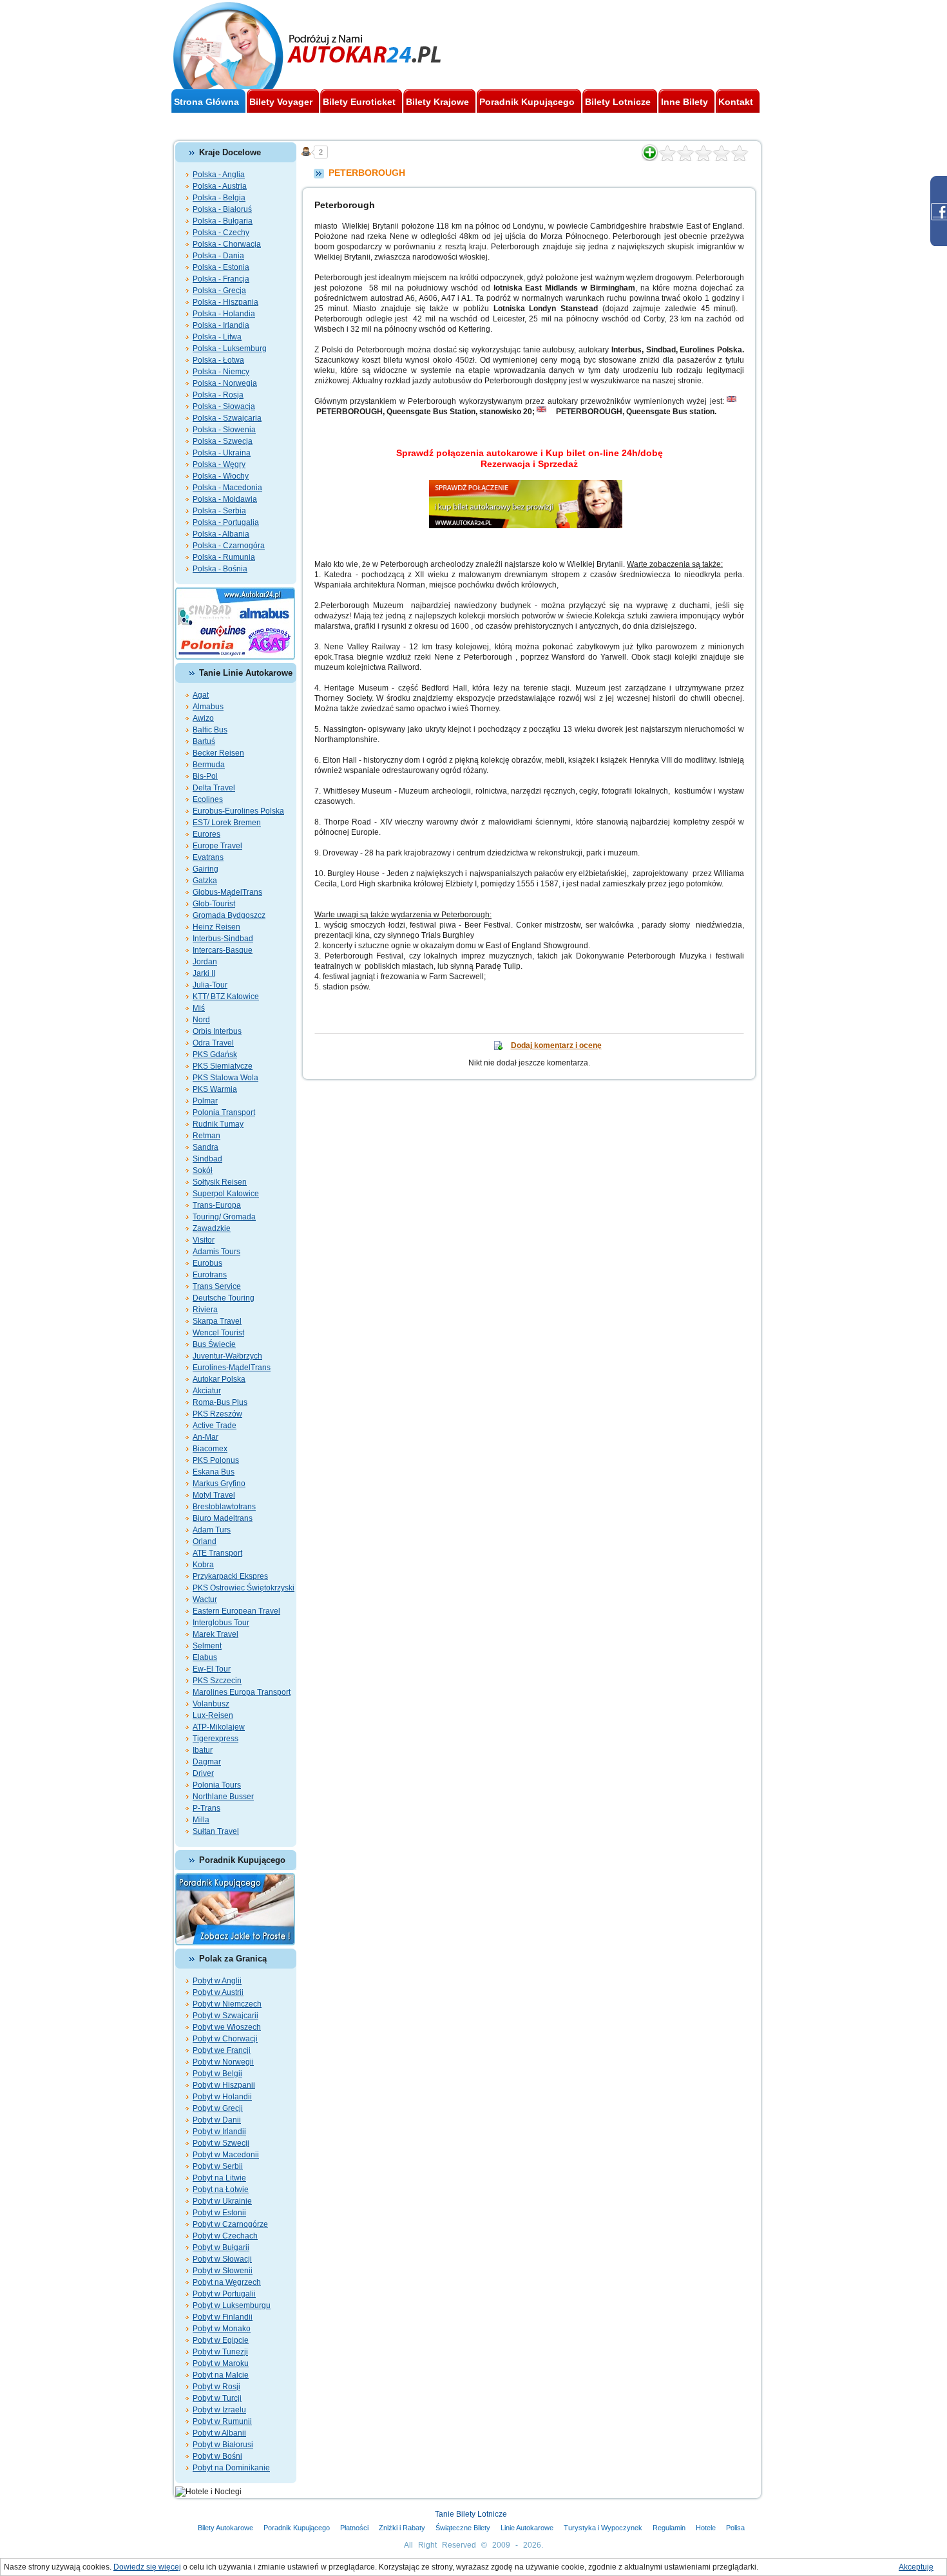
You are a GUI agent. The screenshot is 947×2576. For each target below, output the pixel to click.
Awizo (203, 718)
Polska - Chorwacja (227, 244)
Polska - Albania (221, 534)
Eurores (206, 834)
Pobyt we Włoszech (227, 2027)
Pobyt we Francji (222, 2050)
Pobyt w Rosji (216, 2387)
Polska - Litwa (217, 337)
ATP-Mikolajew (219, 1727)
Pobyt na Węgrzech (227, 2282)
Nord (201, 1020)
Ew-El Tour (212, 1669)
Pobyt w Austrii (218, 1992)
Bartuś (204, 741)
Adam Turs (212, 1530)
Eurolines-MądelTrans (232, 1368)
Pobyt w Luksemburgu (232, 2305)
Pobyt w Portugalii (224, 2294)
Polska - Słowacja (224, 406)
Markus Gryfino (219, 1484)
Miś (199, 1008)
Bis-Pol (205, 776)
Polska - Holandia (224, 314)
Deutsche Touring (224, 1298)
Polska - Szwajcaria (227, 418)
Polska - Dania (218, 256)
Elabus (205, 1657)
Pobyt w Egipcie (221, 2340)
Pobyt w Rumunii (222, 2421)
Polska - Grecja (219, 291)
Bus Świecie (214, 1344)
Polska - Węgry (219, 464)
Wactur (205, 1599)
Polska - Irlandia (221, 325)
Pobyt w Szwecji (221, 2143)
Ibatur (203, 1750)
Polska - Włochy (221, 476)
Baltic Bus (210, 730)
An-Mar (206, 1437)
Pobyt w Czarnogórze (230, 2224)
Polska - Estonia (221, 267)
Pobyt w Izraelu (219, 2410)
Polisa (735, 2528)
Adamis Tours (216, 1252)
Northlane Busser (223, 1797)
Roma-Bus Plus (220, 1402)
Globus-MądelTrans (227, 892)
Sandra (206, 1147)
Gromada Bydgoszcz (229, 915)
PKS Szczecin (217, 1681)
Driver (203, 1773)
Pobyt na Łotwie (221, 2190)
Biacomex (210, 1449)
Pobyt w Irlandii (219, 2132)
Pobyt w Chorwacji (225, 2039)
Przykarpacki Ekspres (230, 1576)
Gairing (206, 869)
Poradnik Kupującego (297, 2528)
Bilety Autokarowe (225, 2528)
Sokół (203, 1170)
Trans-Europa (217, 1205)
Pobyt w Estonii (219, 2213)
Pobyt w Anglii (217, 1981)
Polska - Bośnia (220, 569)
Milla (201, 1820)
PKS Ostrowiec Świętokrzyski (244, 1588)
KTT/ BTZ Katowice (226, 997)
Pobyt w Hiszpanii (224, 2085)
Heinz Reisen (216, 927)
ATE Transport (217, 1553)
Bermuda (209, 765)
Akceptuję (916, 2567)
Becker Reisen (218, 753)
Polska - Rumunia (224, 557)
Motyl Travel (214, 1495)
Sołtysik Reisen (220, 1182)
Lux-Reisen (213, 1715)
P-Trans (206, 1808)
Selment (207, 1646)
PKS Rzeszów (217, 1414)
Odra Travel (213, 1043)
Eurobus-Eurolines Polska (238, 811)
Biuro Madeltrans (223, 1518)
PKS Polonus (216, 1460)
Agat (201, 695)
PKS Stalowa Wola (225, 1078)
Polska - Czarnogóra (229, 546)
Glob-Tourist (214, 904)
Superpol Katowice (226, 1194)
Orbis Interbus (217, 1031)
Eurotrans (210, 1275)
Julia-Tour (210, 985)
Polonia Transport (224, 1112)
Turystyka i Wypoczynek (603, 2528)
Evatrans (208, 857)
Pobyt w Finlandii (223, 2317)
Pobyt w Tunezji (220, 2352)
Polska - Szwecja (223, 441)
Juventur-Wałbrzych (227, 1356)
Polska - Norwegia (225, 383)
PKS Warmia (215, 1089)
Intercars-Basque (223, 950)
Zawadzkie (212, 1228)
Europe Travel (217, 846)
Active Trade (215, 1426)
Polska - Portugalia (226, 522)
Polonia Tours (217, 1785)
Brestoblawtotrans (224, 1507)
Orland (205, 1541)
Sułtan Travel (216, 1831)
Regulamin (669, 2528)
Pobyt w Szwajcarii (225, 2016)
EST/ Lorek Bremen (227, 823)
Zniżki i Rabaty (402, 2528)
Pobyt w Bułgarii (221, 2247)
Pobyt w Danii (217, 2120)
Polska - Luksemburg (230, 348)
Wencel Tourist (218, 1333)
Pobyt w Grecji (218, 2108)
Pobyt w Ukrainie (222, 2201)
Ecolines (208, 799)
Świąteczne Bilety (463, 2528)
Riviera (205, 1310)
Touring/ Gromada (224, 1217)
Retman (206, 1136)
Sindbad (207, 1159)
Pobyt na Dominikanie (231, 2468)
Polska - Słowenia (224, 430)
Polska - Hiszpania (225, 302)
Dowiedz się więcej (147, 2567)
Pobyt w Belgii (217, 2074)
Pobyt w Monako (222, 2329)
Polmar (205, 1101)
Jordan (205, 962)
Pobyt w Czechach (225, 2236)
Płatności (354, 2528)
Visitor (204, 1240)
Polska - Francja (221, 279)
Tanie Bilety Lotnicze (471, 2514)
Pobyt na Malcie (221, 2375)
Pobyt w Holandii (222, 2097)
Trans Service (217, 1286)
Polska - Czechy (221, 233)
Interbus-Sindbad (223, 939)
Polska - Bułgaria (223, 221)
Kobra (203, 1565)
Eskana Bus (214, 1472)
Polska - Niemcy (221, 372)
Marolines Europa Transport (242, 1692)
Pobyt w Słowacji (222, 2259)
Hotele (706, 2528)
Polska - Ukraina (222, 453)
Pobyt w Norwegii (223, 2062)
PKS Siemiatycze (223, 1066)
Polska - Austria (220, 186)
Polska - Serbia (219, 511)
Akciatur (207, 1391)
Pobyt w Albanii (219, 2433)
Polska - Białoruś (222, 209)
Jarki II (204, 973)
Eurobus (207, 1263)
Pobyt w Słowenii (223, 2271)
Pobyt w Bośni (217, 2456)
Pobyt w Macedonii (226, 2155)
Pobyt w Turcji (217, 2398)
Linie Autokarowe (527, 2528)
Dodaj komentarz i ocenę (556, 1045)
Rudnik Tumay (218, 1124)
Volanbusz (211, 1704)
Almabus (208, 707)
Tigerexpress (215, 1739)
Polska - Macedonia (227, 488)
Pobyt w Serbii (218, 2166)
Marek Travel (215, 1634)
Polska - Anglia (219, 175)
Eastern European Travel (236, 1611)
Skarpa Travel (217, 1321)
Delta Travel (214, 788)
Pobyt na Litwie (219, 2178)
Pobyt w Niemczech (227, 2004)
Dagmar (207, 1762)
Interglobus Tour (221, 1623)
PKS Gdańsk (215, 1054)
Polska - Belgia (219, 198)
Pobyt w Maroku (221, 2363)
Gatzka (205, 881)
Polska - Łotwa (218, 360)
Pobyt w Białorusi (223, 2445)
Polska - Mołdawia (225, 499)
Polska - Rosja (218, 395)
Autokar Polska (219, 1379)
